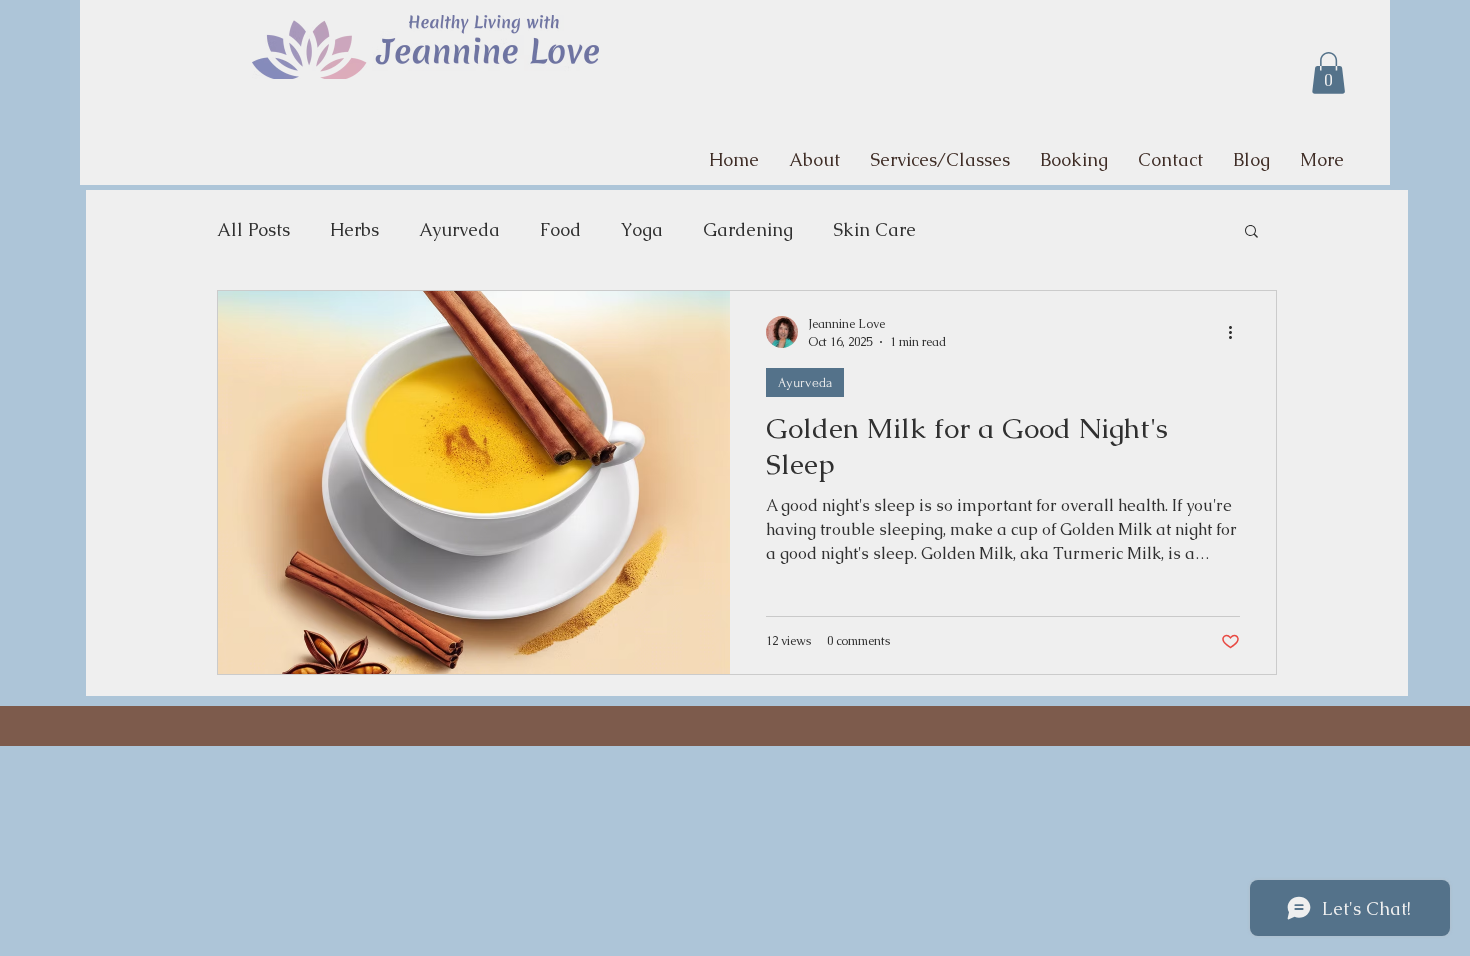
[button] (1328, 73)
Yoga (642, 229)
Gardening (748, 229)
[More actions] (1237, 332)
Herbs (354, 229)
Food (560, 229)
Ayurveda (459, 229)
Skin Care (874, 229)
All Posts (253, 229)
